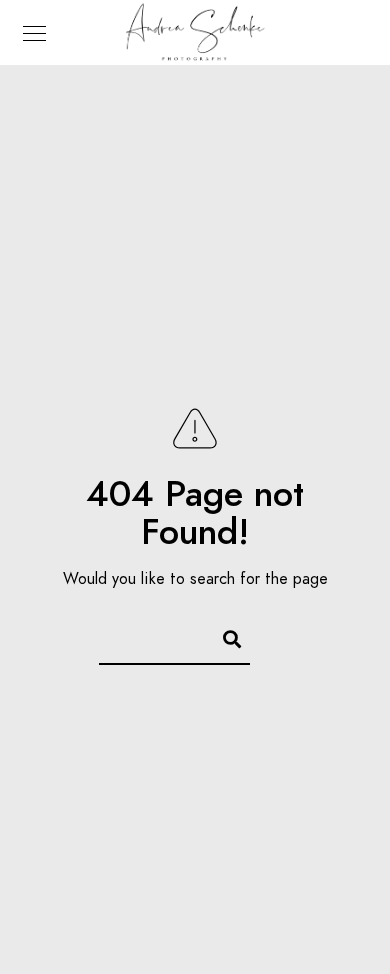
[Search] (223, 636)
